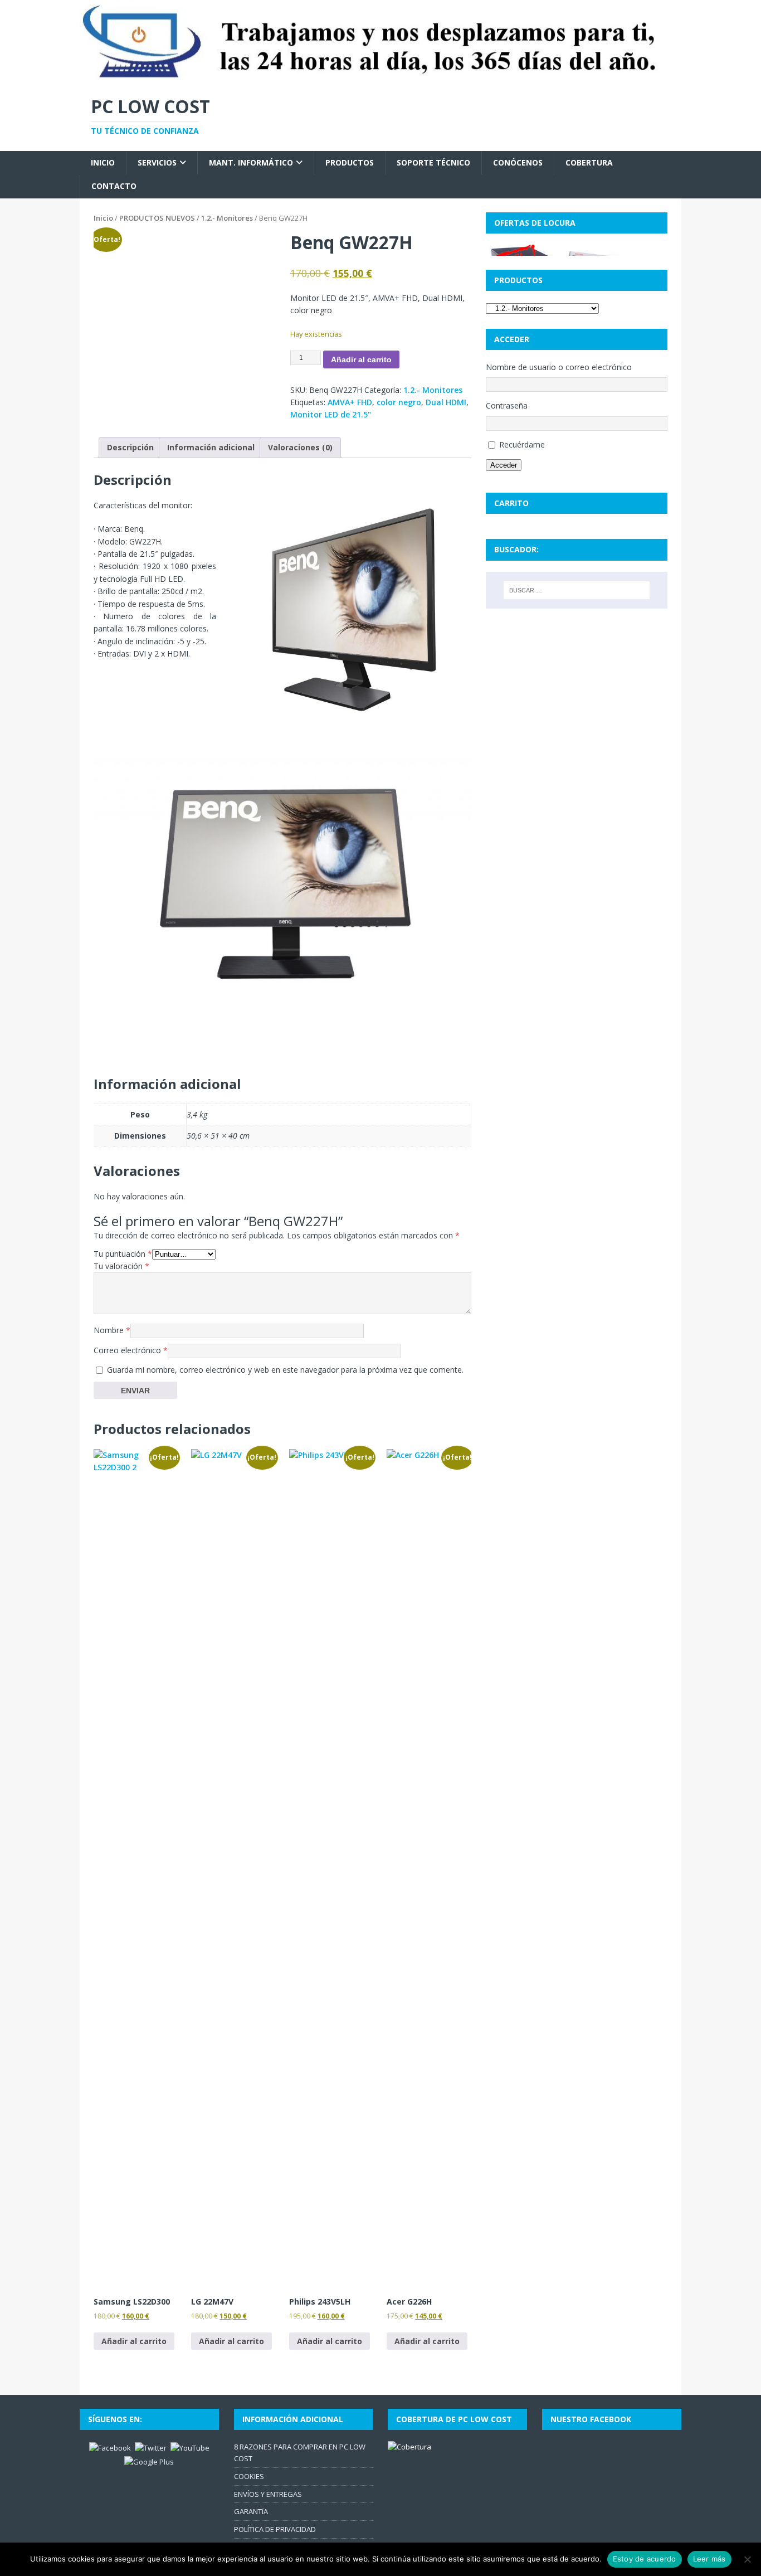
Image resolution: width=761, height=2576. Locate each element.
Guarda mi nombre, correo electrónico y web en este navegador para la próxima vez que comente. (285, 1370)
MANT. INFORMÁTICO (251, 162)
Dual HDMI (446, 402)
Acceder (504, 465)
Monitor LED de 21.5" (331, 414)
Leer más (709, 2559)
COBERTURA (589, 162)
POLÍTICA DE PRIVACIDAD (275, 2529)
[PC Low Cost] (380, 77)
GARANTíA (251, 2511)
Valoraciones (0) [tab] (300, 447)
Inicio (103, 218)
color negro (399, 402)
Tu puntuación (123, 1254)
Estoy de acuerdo (645, 2559)
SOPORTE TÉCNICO (433, 162)
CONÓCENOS (518, 162)
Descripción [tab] (130, 447)
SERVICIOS (157, 162)
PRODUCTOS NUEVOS (157, 218)
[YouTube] (190, 2447)
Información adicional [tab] (211, 447)
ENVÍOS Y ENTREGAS (268, 2494)
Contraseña (507, 405)
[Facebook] (110, 2447)
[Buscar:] (577, 590)
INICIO (103, 162)
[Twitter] (151, 2447)
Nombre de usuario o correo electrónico (559, 367)
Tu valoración (121, 1266)
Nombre (112, 1330)
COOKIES (249, 2476)
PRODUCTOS (350, 162)
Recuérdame (522, 444)
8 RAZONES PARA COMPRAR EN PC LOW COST (300, 2453)
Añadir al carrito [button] (134, 2341)
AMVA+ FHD (350, 402)
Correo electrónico (131, 1350)
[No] (747, 2559)
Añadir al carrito (361, 359)
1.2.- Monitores (227, 218)
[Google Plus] (149, 2461)
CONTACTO (114, 186)
